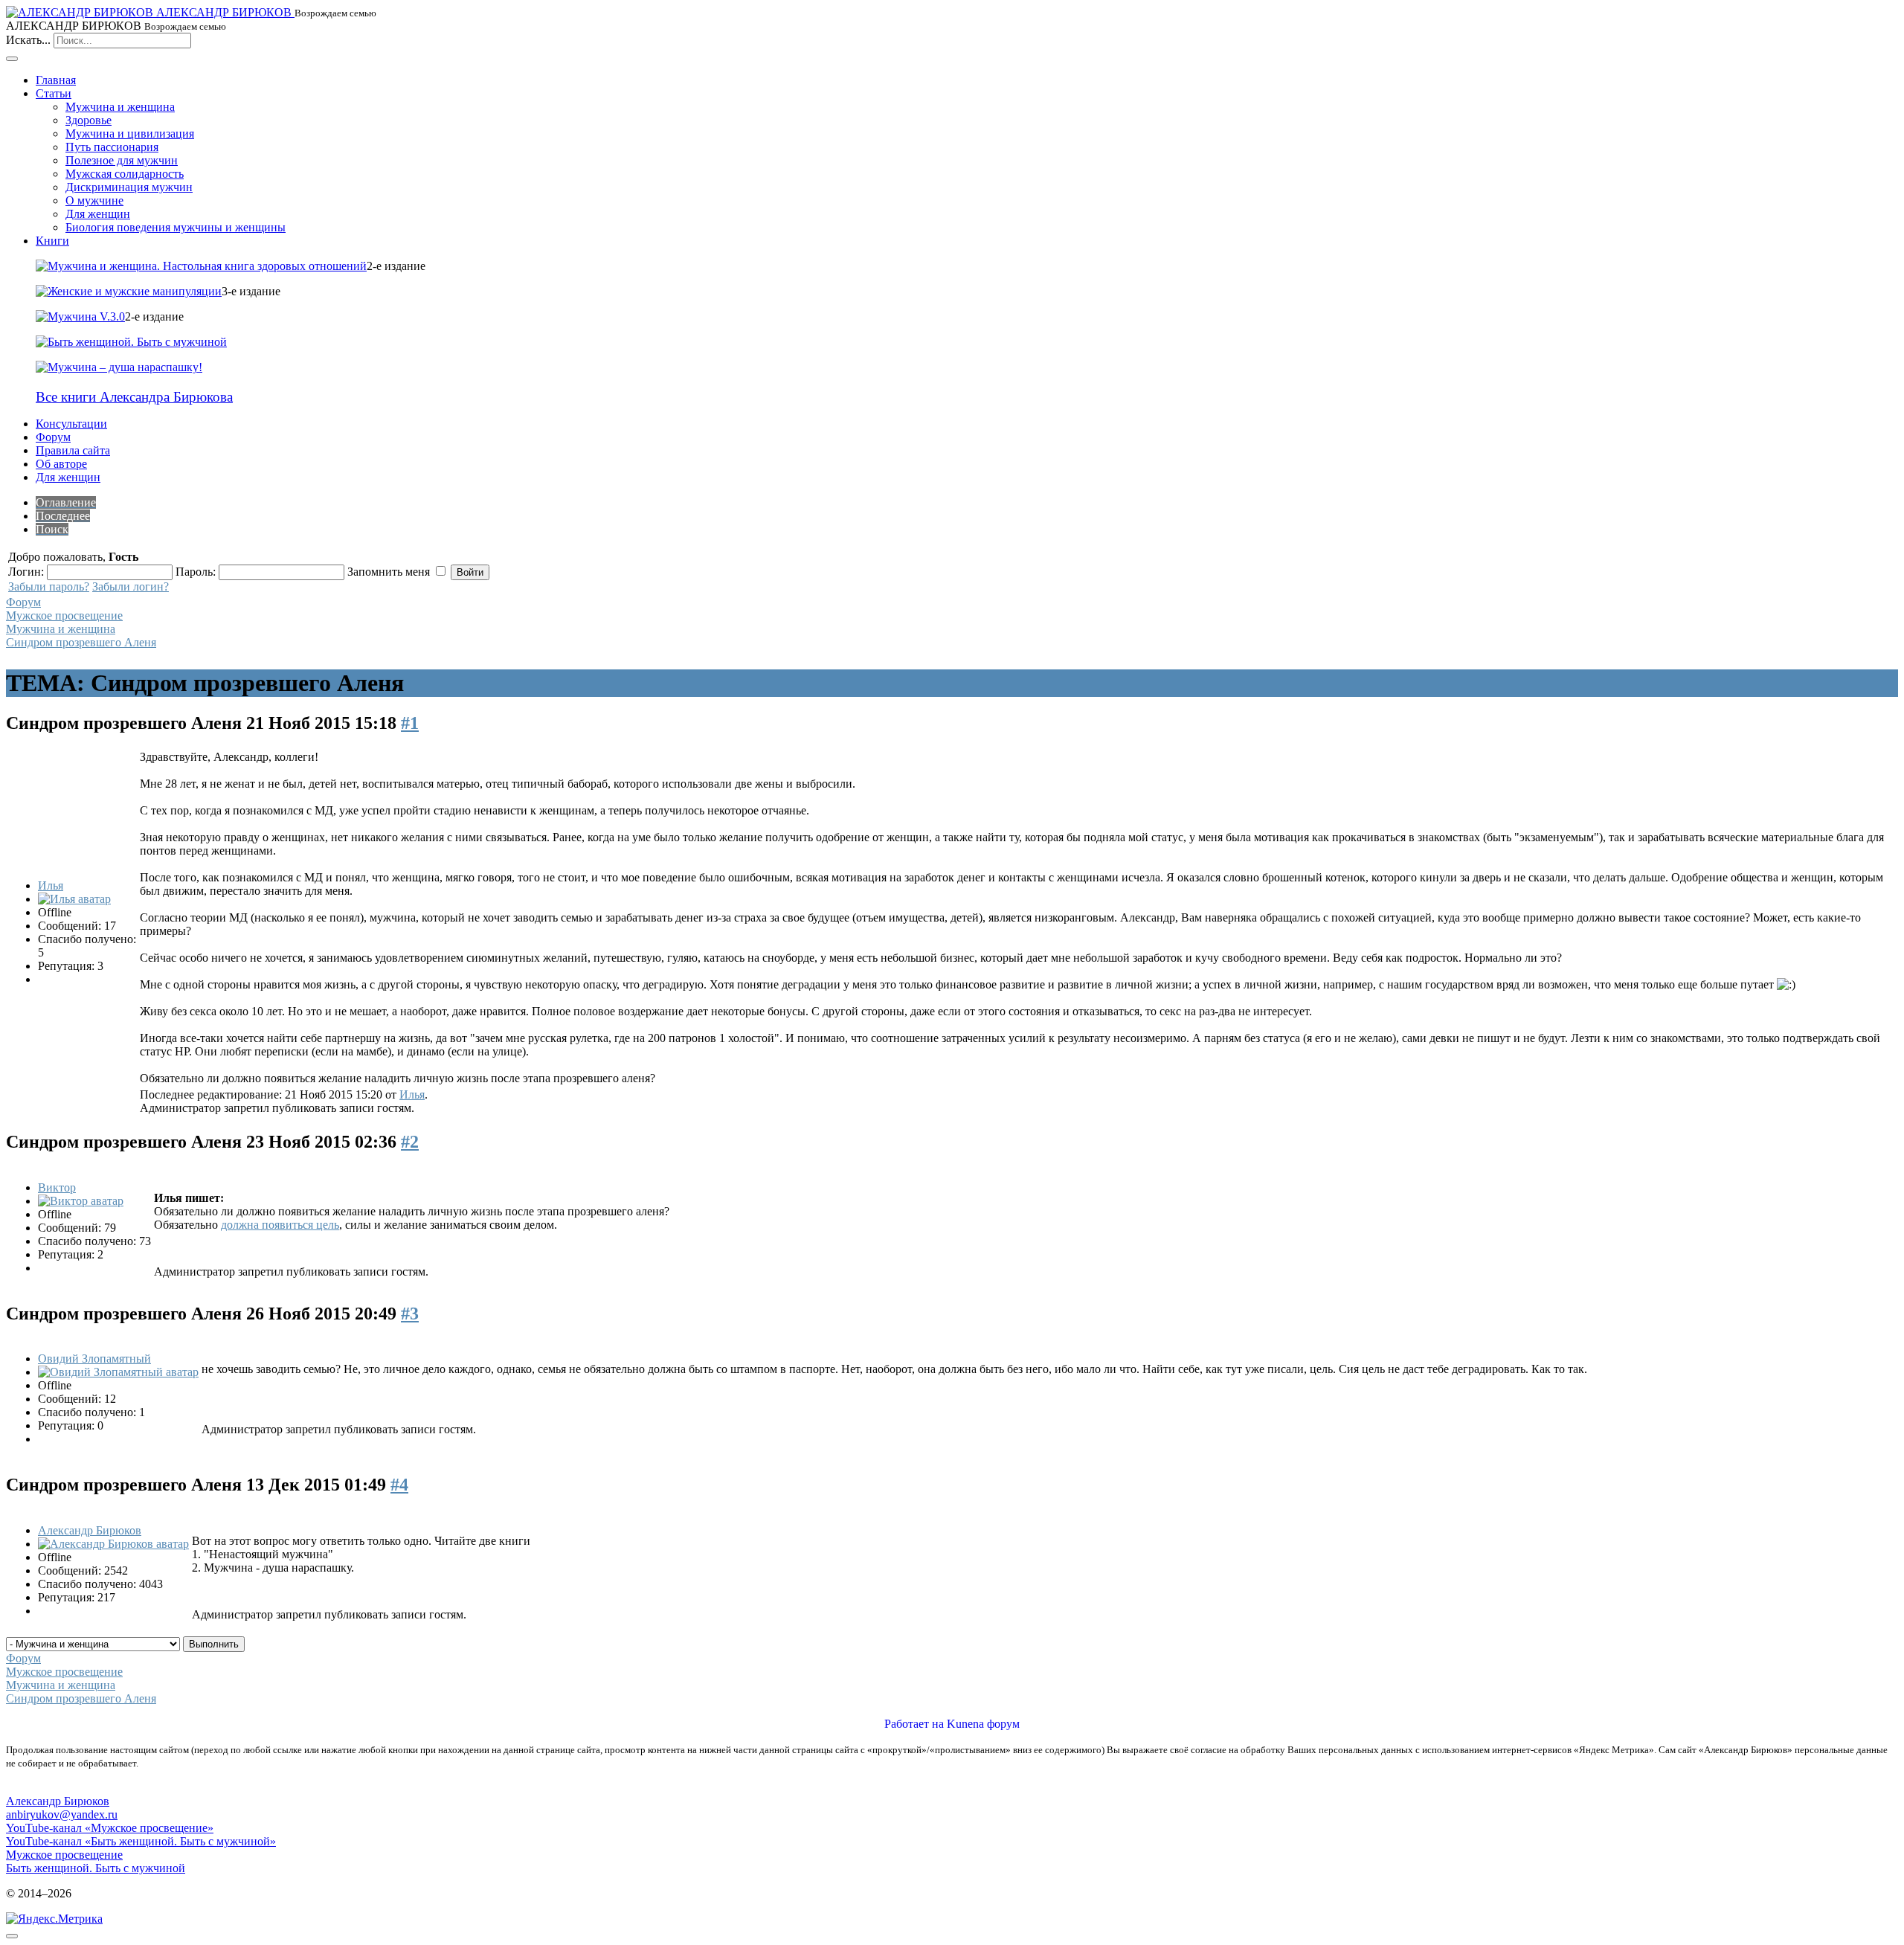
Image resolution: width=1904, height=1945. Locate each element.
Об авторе (61, 464)
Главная (56, 80)
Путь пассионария (112, 147)
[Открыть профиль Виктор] (81, 1201)
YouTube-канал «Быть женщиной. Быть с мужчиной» (141, 1841)
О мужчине (94, 200)
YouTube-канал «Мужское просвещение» (110, 1828)
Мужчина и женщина (120, 107)
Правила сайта (73, 450)
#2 (410, 1142)
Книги (52, 241)
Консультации (71, 424)
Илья (51, 885)
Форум (53, 437)
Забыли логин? (131, 586)
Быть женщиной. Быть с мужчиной (96, 1868)
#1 (410, 723)
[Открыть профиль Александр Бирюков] (113, 1544)
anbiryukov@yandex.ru (62, 1814)
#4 (399, 1485)
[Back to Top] (12, 1936)
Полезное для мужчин (122, 160)
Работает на (914, 1724)
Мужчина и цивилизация (130, 134)
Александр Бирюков (90, 1530)
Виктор (57, 1187)
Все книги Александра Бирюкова (134, 397)
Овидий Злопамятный (94, 1359)
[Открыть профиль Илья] (74, 899)
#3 (410, 1314)
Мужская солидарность (125, 174)
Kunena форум (983, 1724)
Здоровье (89, 120)
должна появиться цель (280, 1225)
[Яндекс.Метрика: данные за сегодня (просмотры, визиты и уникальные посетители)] (54, 1919)
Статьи (54, 93)
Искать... (28, 40)
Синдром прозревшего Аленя (81, 642)
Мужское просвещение (64, 615)
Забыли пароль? (49, 586)
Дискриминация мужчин (129, 187)
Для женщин (98, 214)
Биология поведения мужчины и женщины (176, 227)
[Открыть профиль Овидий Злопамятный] (118, 1372)
